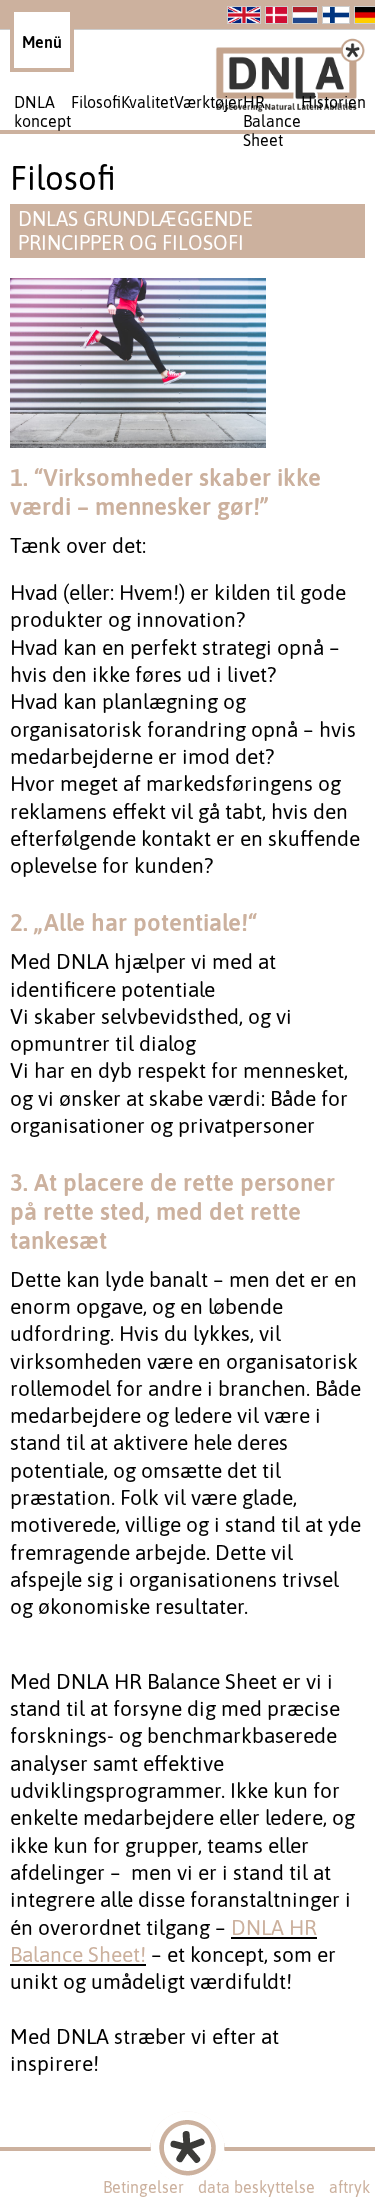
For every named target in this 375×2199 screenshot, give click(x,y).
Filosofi (96, 102)
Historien (333, 102)
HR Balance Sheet (272, 121)
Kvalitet (147, 102)
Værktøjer (208, 102)
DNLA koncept (42, 111)
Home (141, 2173)
